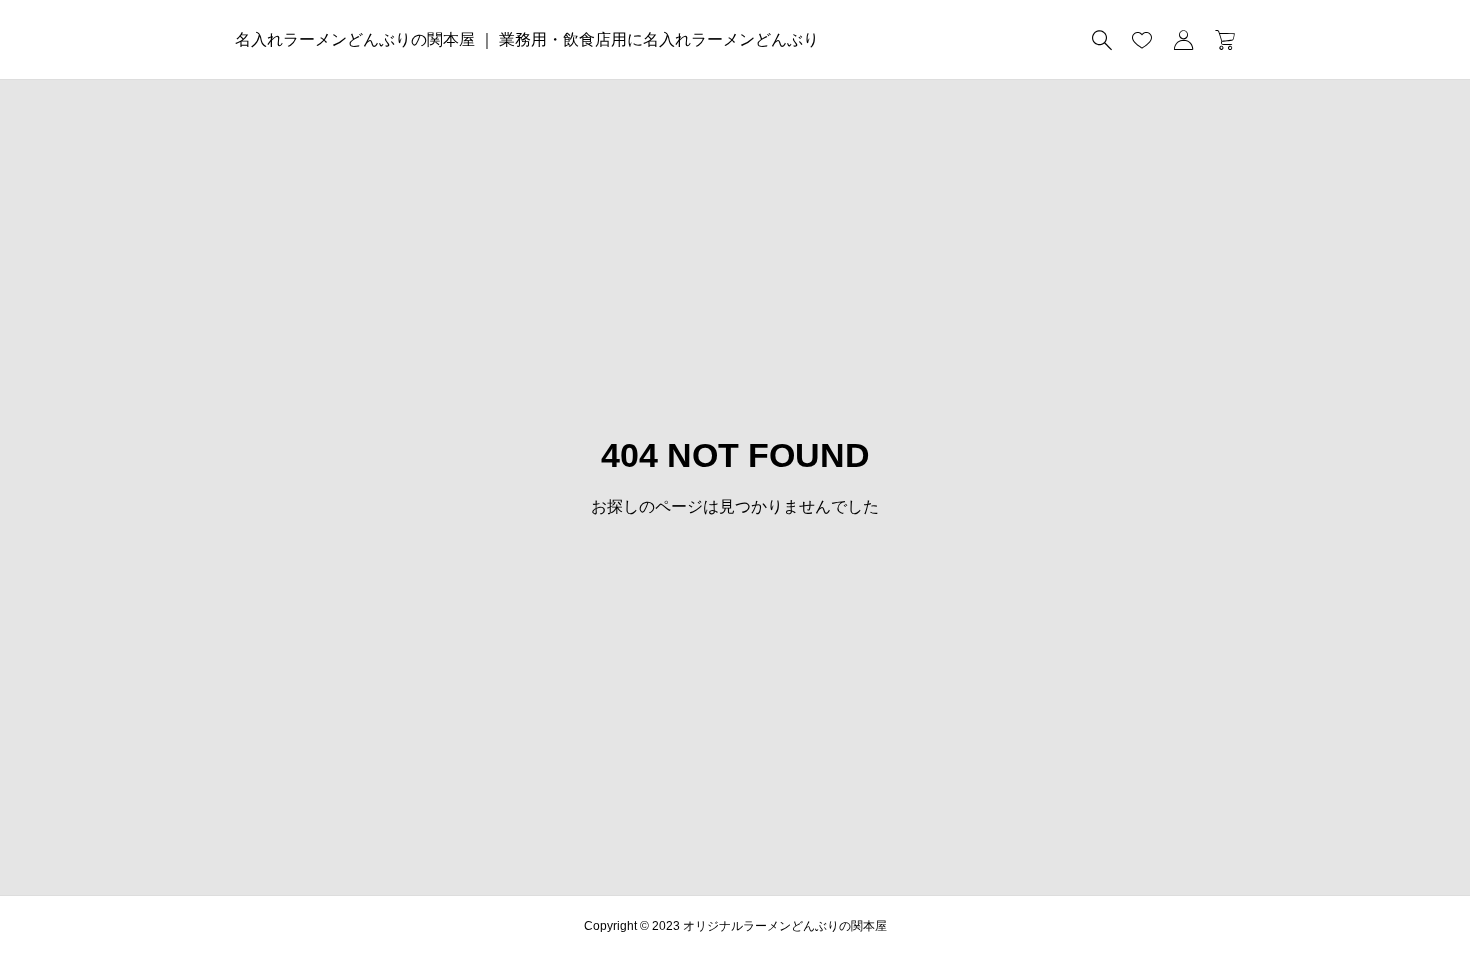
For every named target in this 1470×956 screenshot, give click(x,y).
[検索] (1102, 40)
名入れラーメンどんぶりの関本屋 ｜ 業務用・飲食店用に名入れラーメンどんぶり (527, 39)
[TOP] (1407, 893)
